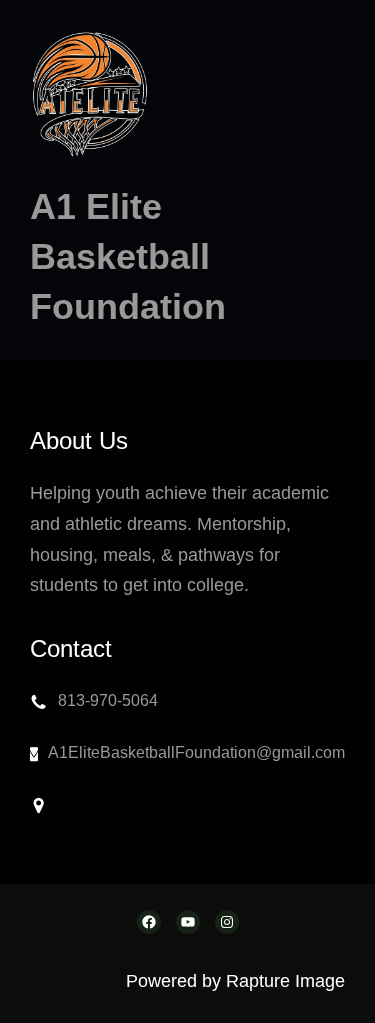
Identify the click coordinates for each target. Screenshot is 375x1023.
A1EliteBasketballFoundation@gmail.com (196, 752)
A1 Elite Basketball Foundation (128, 256)
